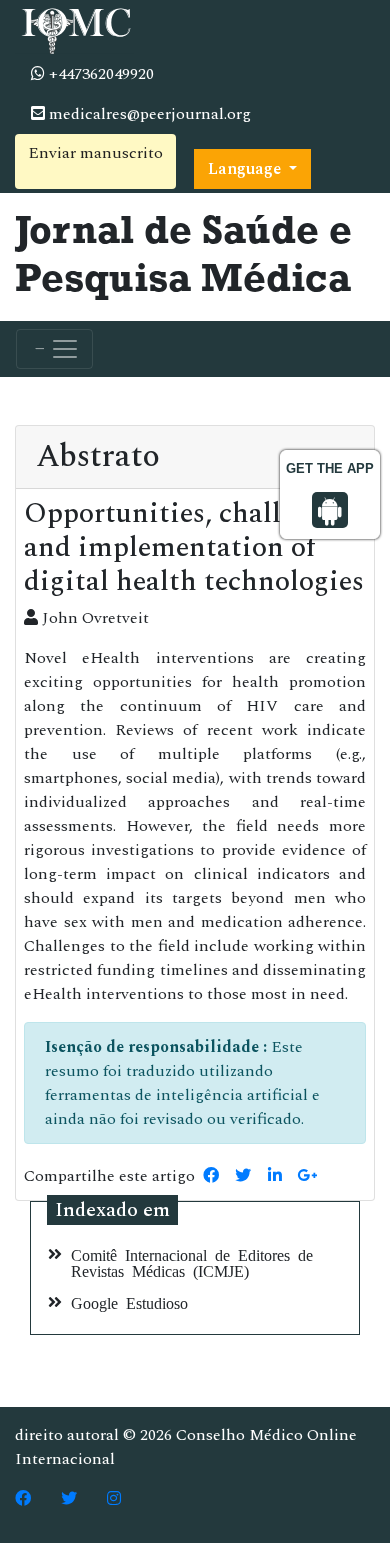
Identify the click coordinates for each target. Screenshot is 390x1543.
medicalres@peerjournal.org (148, 114)
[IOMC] (74, 28)
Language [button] (246, 169)
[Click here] (23, 1499)
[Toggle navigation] (54, 349)
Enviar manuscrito (95, 153)
